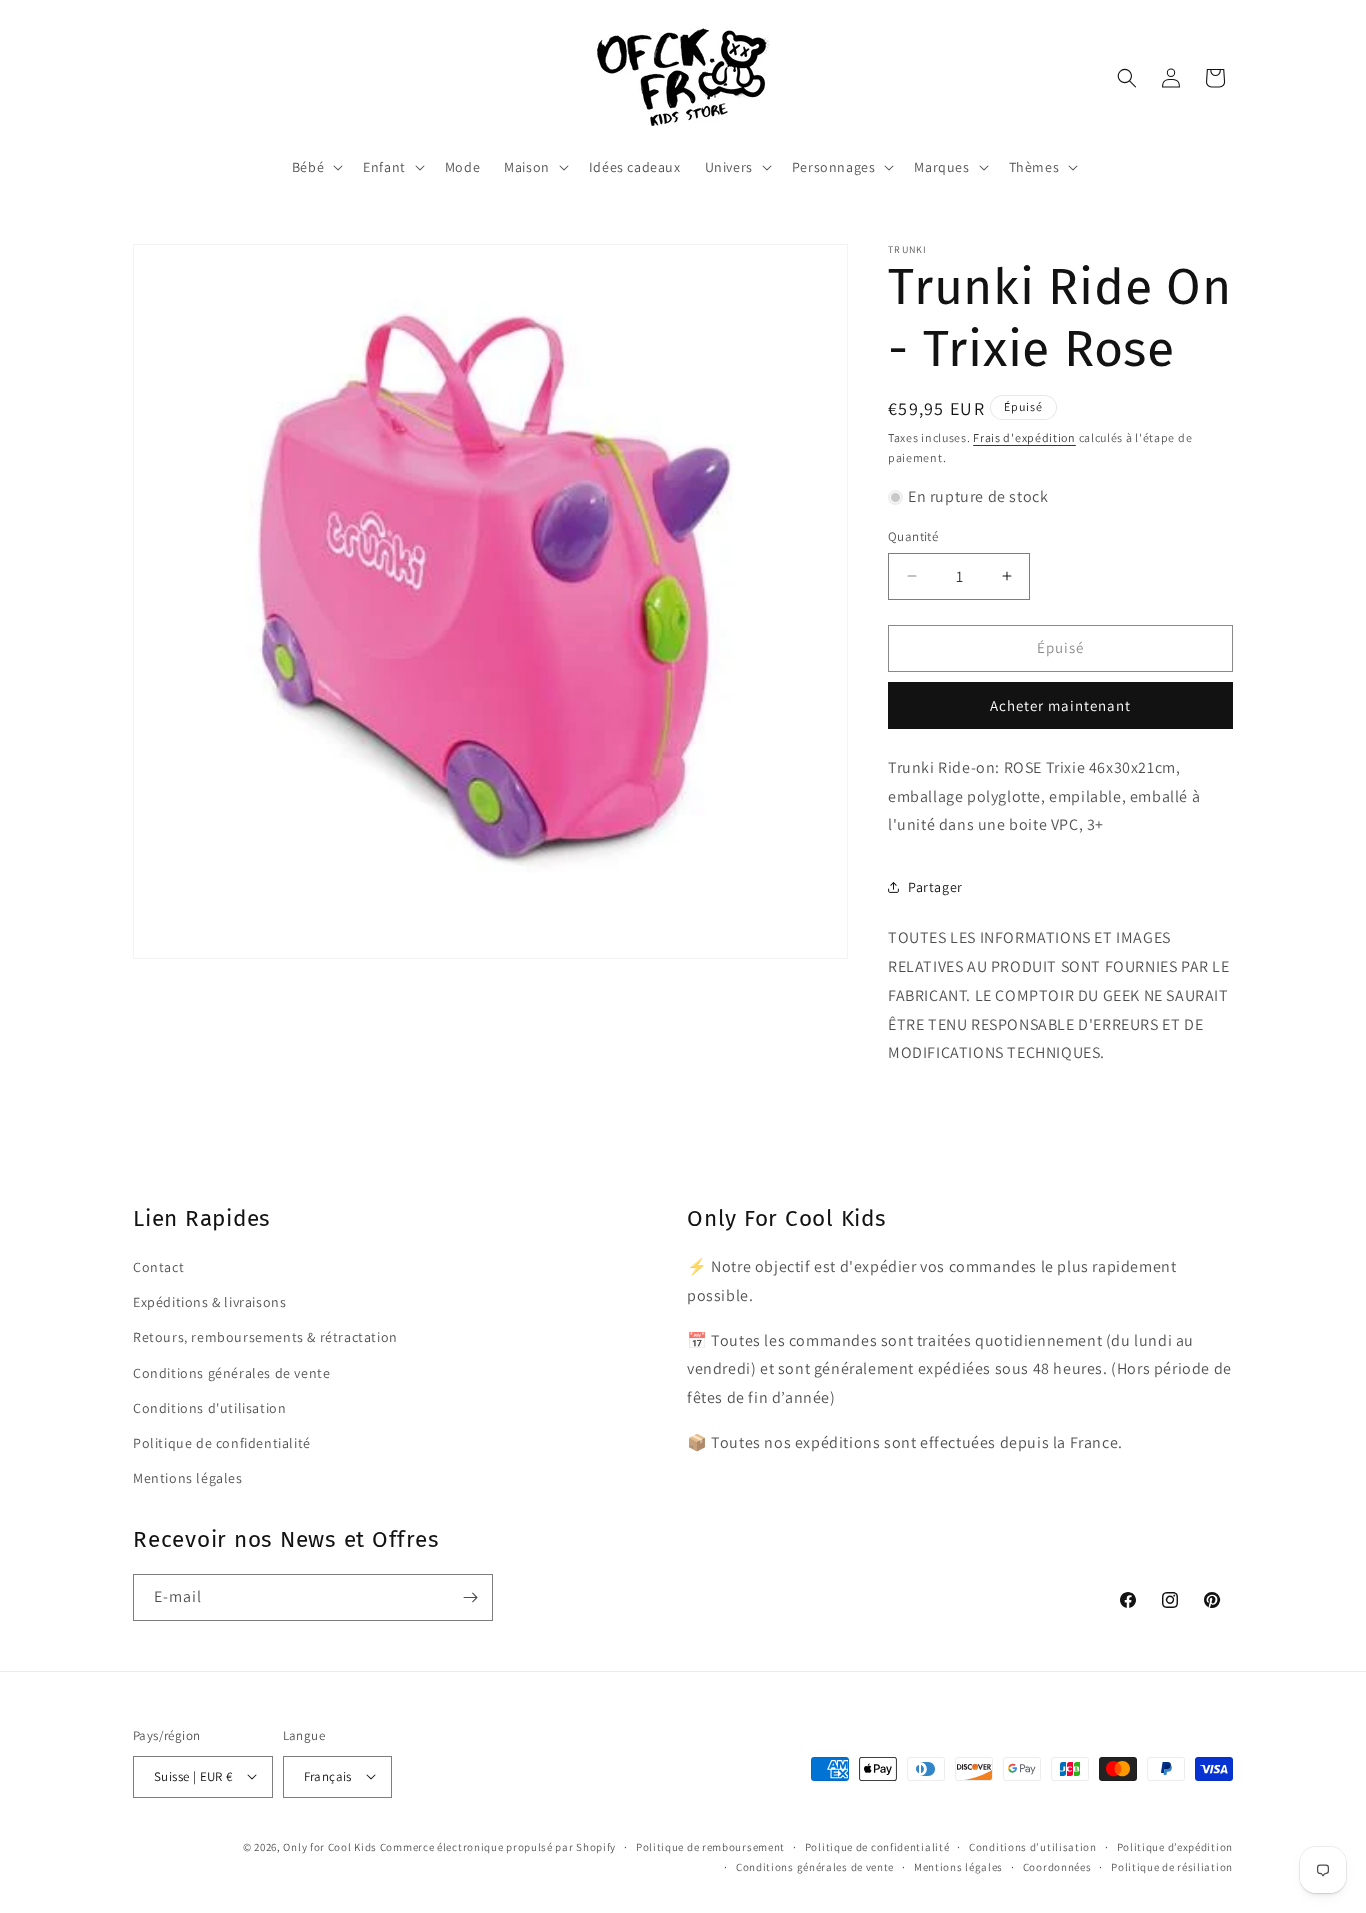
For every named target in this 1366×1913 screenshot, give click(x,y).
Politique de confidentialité (222, 1442)
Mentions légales (188, 1478)
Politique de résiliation (1172, 1866)
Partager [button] (935, 887)
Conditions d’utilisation (1033, 1846)
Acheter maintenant (1060, 705)
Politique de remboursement (710, 1846)
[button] (315, 167)
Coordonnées (1057, 1866)
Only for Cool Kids (330, 1846)
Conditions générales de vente (231, 1372)
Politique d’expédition (1175, 1846)
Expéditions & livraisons (209, 1302)
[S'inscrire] (470, 1597)
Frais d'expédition (1024, 437)
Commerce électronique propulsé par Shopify (498, 1846)
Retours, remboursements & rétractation (265, 1337)
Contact (158, 1267)
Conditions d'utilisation (209, 1407)
